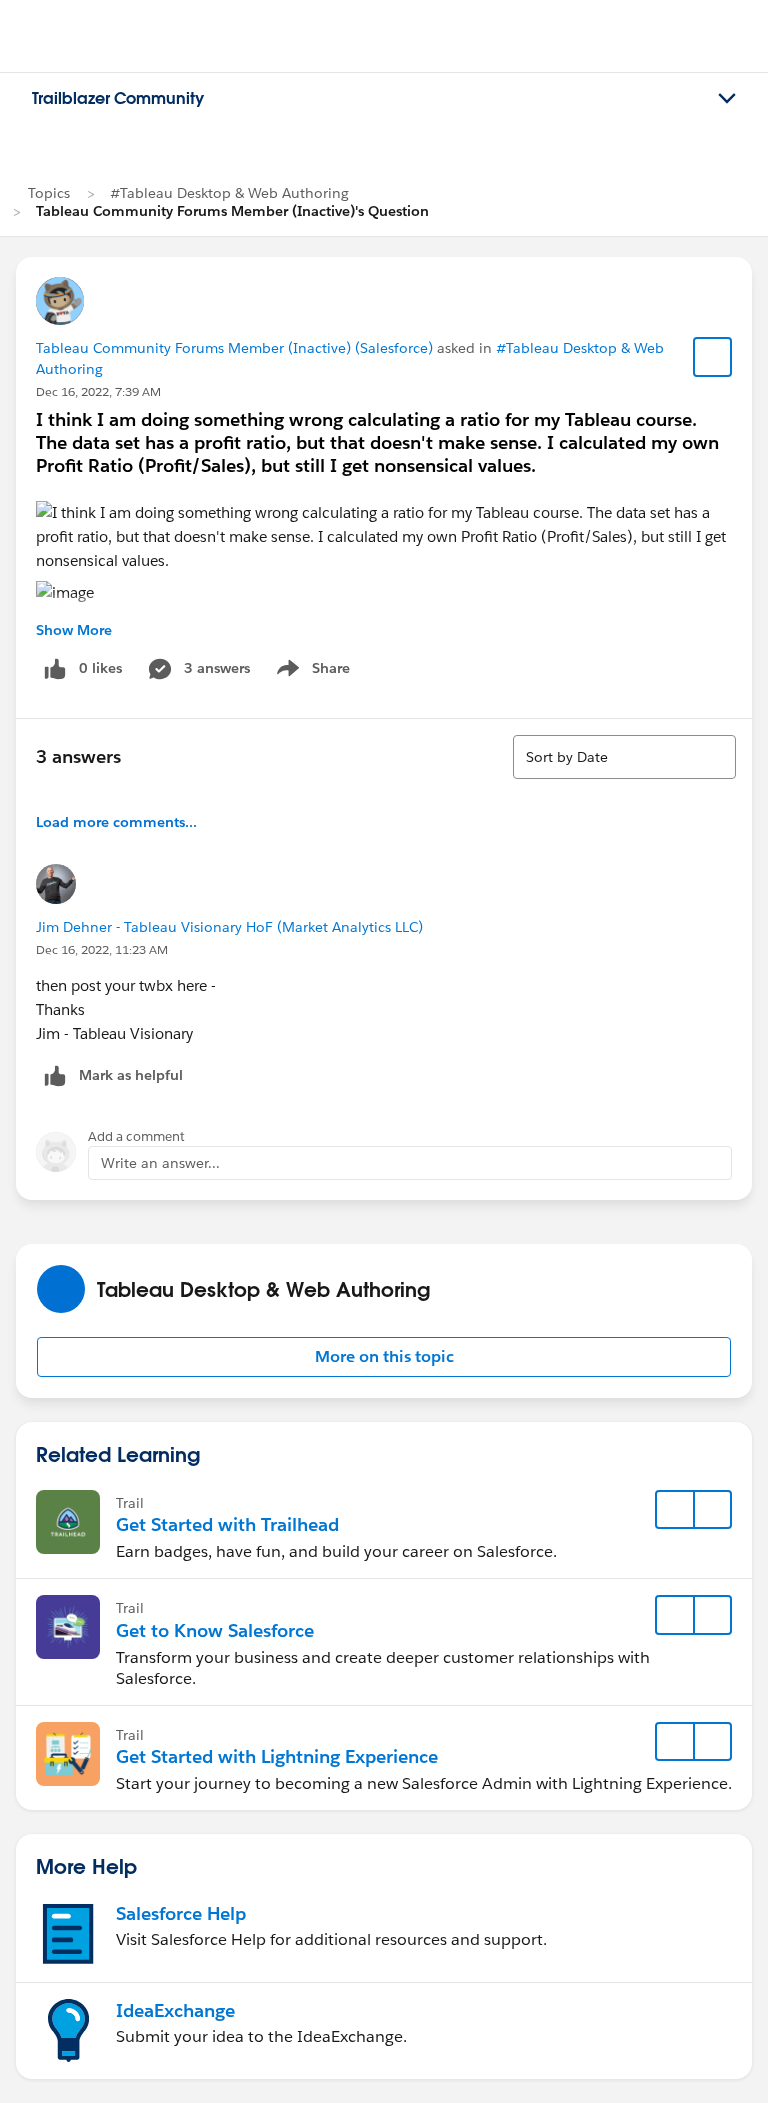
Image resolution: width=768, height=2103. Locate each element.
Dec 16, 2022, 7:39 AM (98, 391)
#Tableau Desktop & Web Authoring (229, 193)
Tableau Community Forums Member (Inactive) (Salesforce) (234, 348)
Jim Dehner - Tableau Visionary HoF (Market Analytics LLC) (229, 927)
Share (310, 672)
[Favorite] (713, 357)
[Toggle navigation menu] (727, 99)
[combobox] (624, 757)
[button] (384, 1357)
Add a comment (136, 1136)
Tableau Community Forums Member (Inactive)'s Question (232, 211)
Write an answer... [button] (160, 1163)
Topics (49, 193)
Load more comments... (116, 822)
